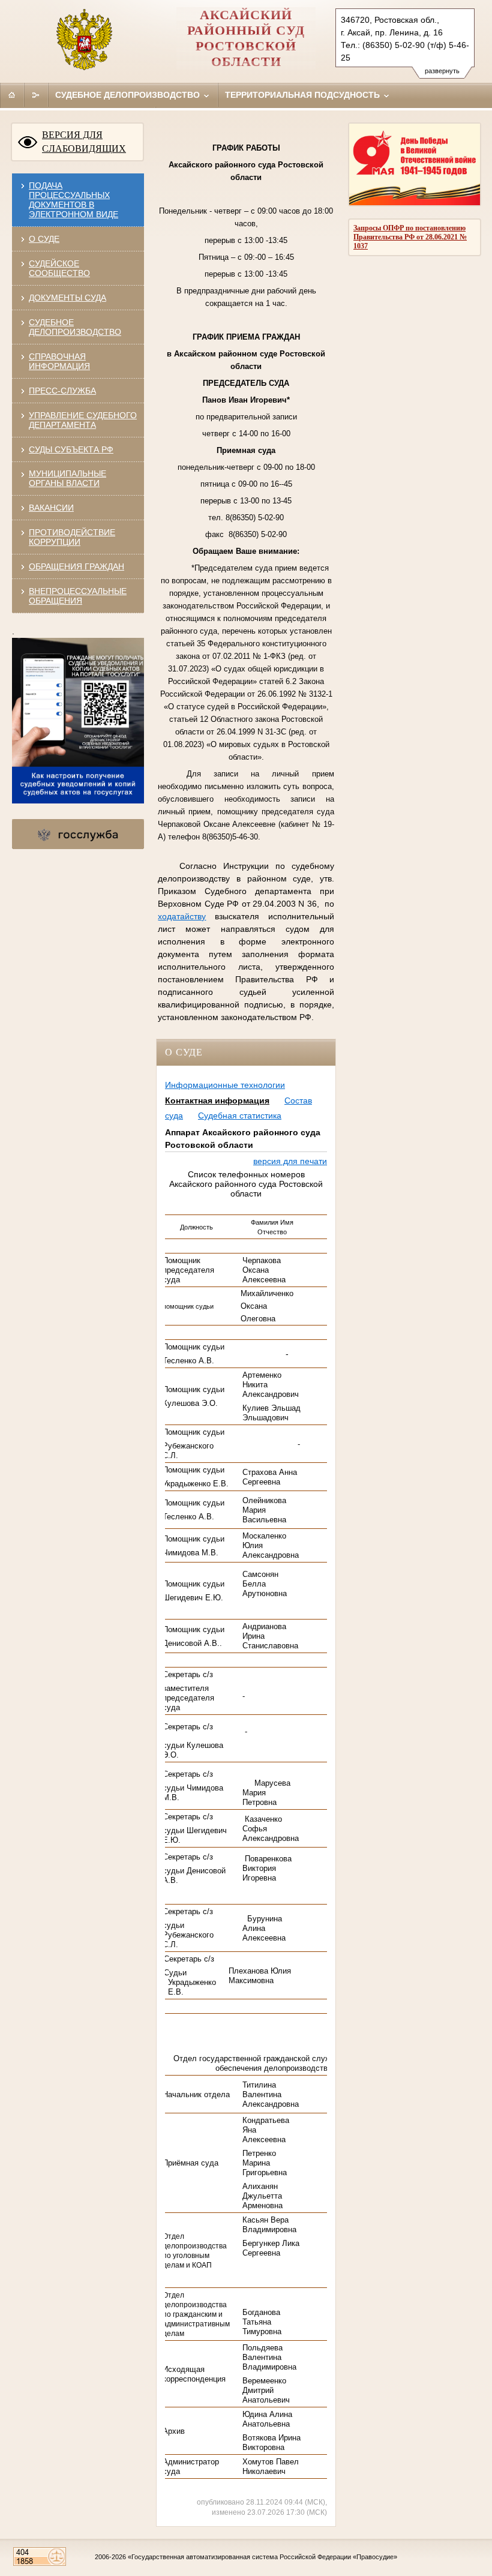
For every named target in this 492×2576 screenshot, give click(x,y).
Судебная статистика (240, 1115)
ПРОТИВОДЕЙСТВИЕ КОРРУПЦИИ (72, 537)
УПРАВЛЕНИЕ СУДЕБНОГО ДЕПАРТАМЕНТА (83, 420)
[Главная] (12, 95)
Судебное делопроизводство (129, 95)
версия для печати (290, 1161)
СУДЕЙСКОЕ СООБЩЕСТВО (59, 268)
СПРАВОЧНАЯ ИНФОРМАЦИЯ (59, 361)
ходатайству (182, 916)
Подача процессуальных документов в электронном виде (73, 200)
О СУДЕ (44, 239)
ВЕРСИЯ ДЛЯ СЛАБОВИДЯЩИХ (84, 142)
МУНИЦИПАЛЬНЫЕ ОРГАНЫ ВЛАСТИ (67, 478)
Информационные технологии (225, 1085)
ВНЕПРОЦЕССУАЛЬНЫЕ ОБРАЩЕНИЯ (78, 596)
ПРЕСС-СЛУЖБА (62, 391)
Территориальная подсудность (304, 95)
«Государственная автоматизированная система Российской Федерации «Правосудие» (262, 2557)
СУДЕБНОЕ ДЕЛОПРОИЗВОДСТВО (75, 327)
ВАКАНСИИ (51, 508)
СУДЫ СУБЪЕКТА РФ (71, 449)
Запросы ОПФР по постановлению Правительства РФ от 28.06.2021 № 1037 (410, 237)
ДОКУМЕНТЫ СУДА (67, 298)
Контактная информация (217, 1100)
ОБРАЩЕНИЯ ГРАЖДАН (76, 566)
